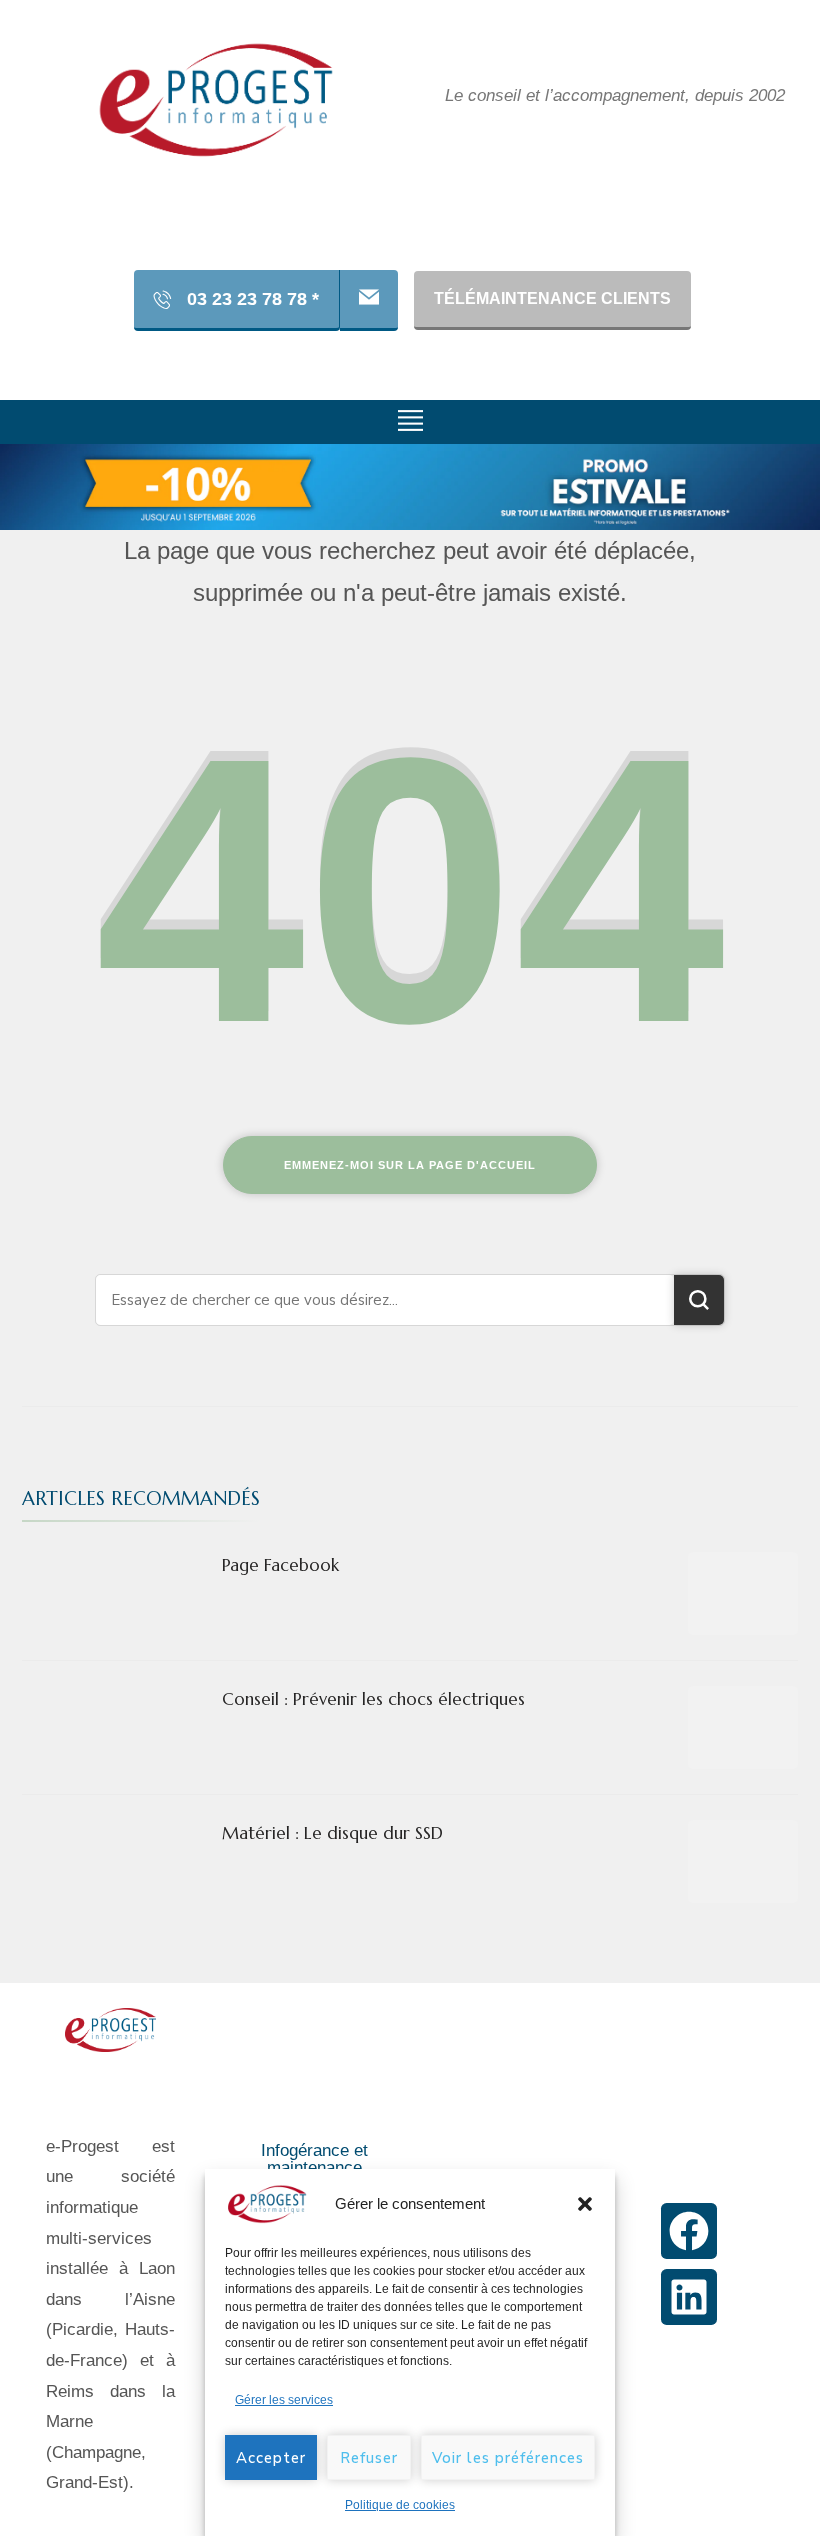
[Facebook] (689, 2231)
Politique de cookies (400, 2505)
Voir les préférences (508, 2458)
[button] (585, 2204)
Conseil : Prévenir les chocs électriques (373, 1699)
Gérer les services (284, 2400)
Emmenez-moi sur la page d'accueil (410, 1165)
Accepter (271, 2458)
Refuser (369, 2458)
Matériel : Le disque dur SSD (332, 1833)
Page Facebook (280, 1565)
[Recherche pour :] (385, 1300)
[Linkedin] (689, 2297)
